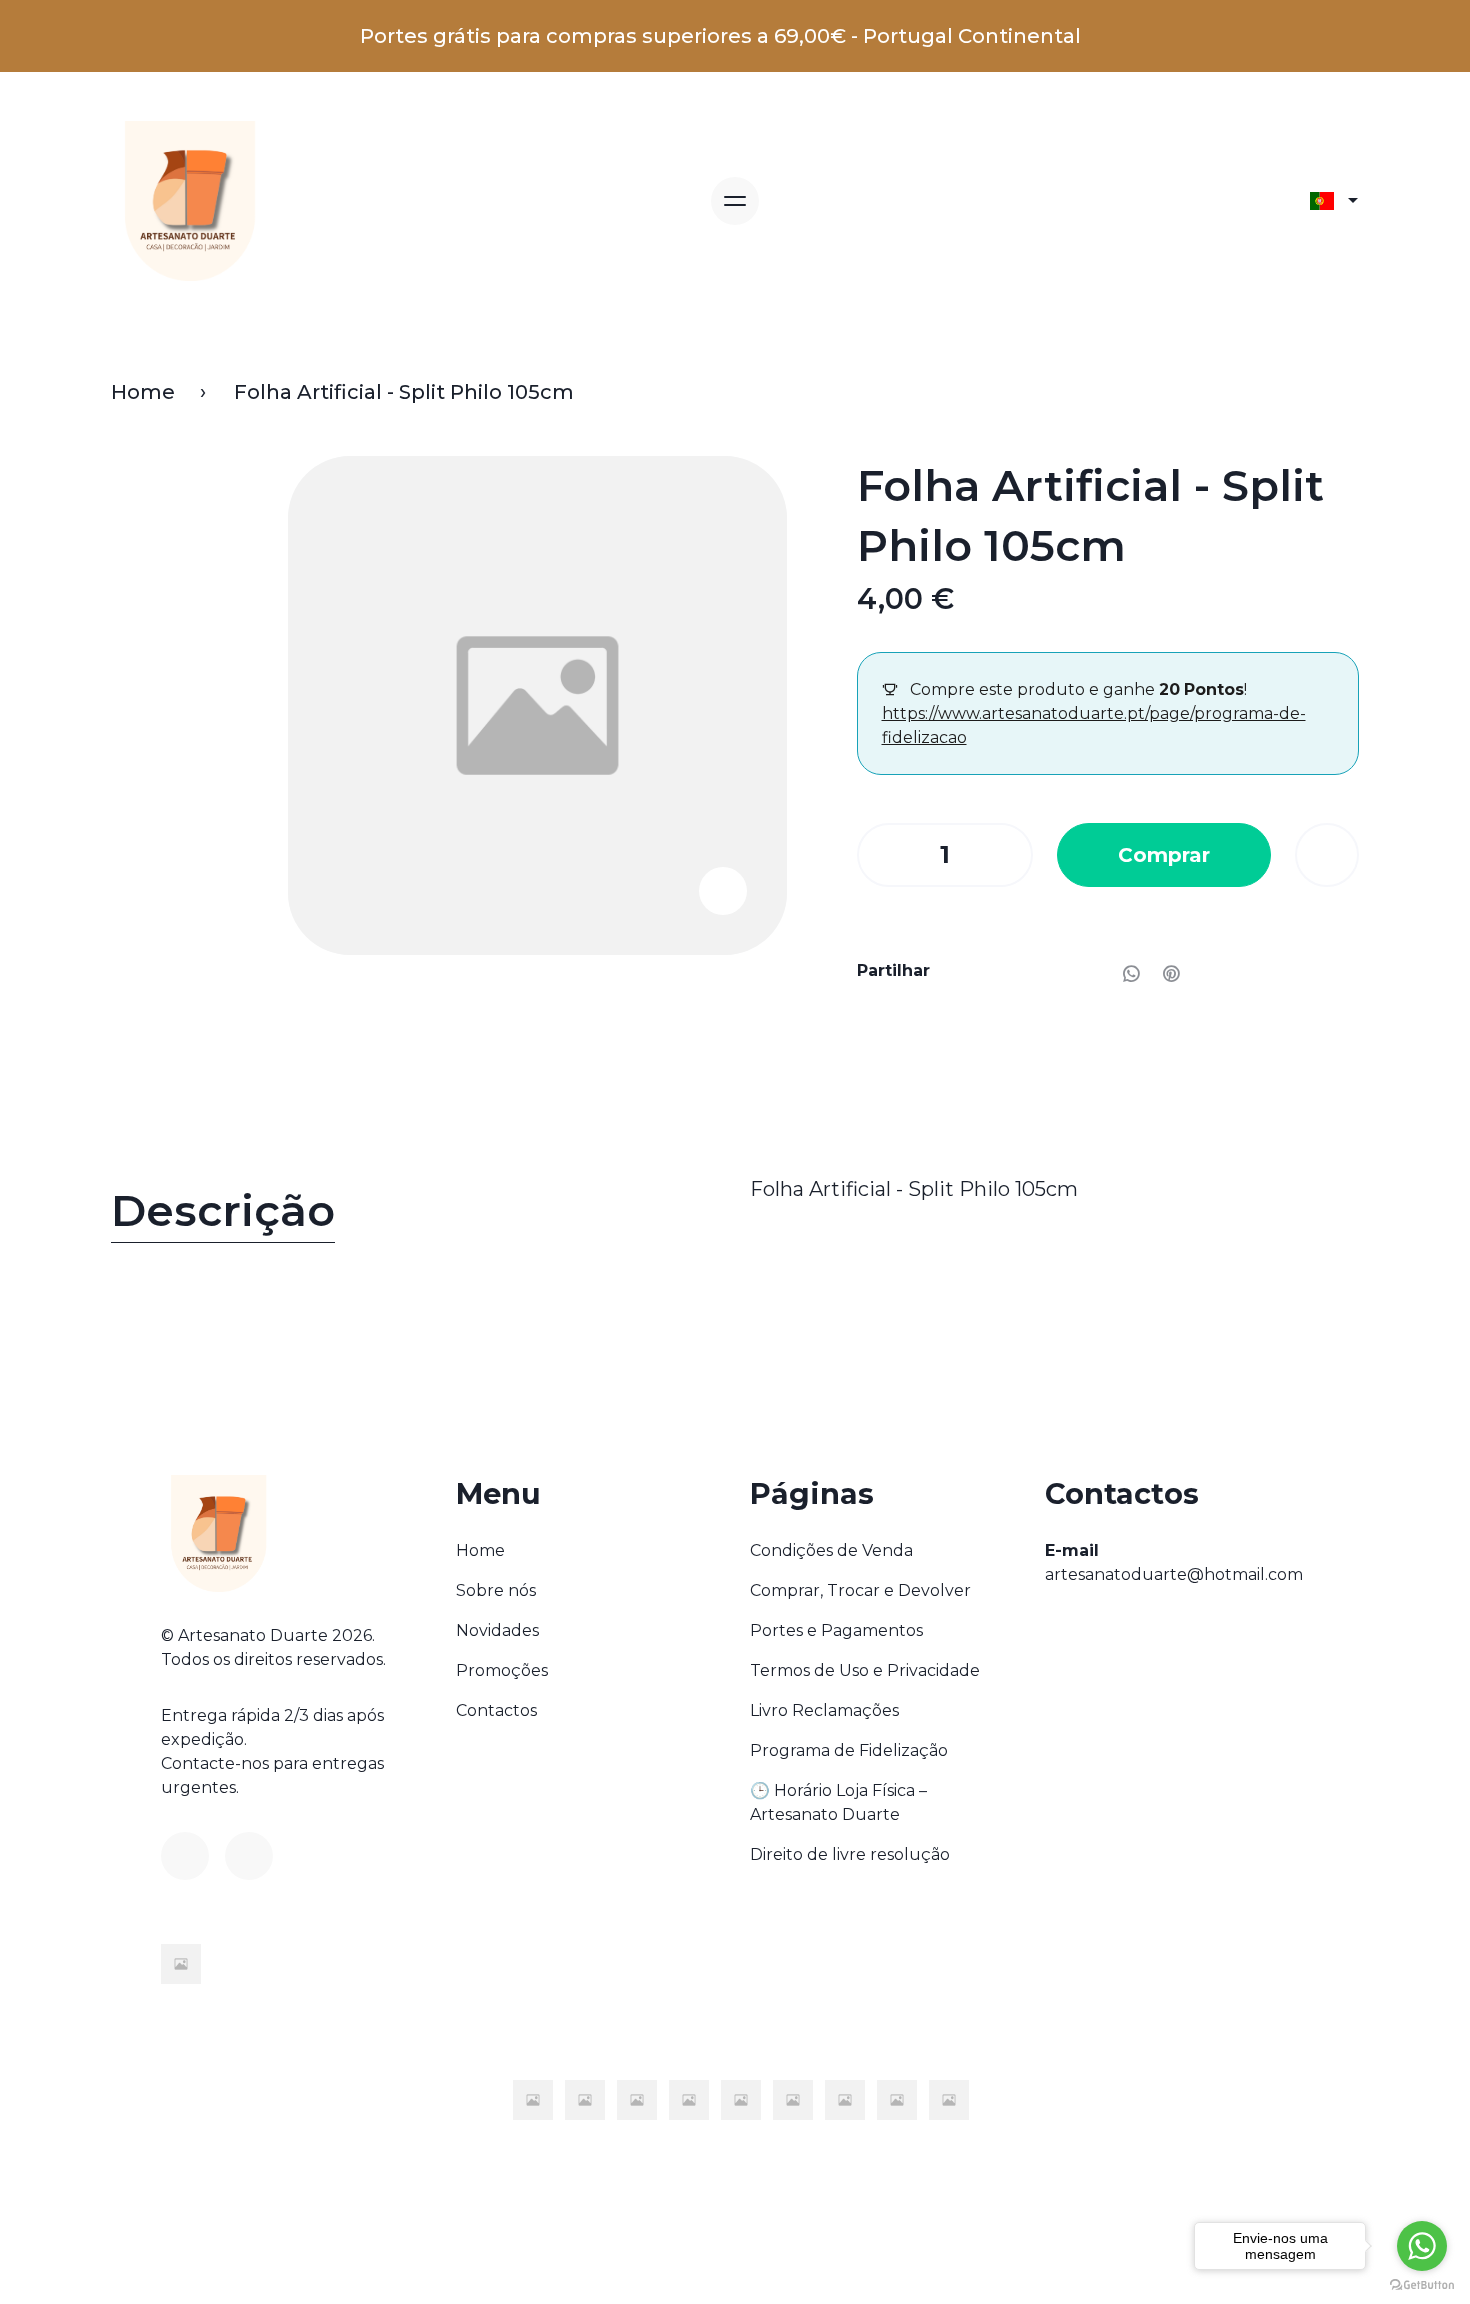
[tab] (415, 1215)
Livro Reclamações (824, 1710)
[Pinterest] (1171, 972)
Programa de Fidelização (849, 1750)
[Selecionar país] (1334, 201)
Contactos (496, 1710)
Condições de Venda (831, 1550)
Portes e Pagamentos (836, 1630)
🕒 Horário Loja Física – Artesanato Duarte (838, 1802)
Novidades (497, 1630)
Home (143, 392)
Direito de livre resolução (850, 1854)
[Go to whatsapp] (1422, 2246)
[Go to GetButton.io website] (1422, 2284)
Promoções (502, 1670)
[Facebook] (185, 1856)
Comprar (1164, 855)
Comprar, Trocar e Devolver (860, 1590)
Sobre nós (496, 1590)
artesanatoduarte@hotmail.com (1174, 1574)
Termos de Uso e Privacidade (865, 1670)
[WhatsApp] (1131, 972)
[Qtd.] (882, 855)
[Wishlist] (1327, 855)
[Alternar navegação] (735, 201)
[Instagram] (249, 1856)
